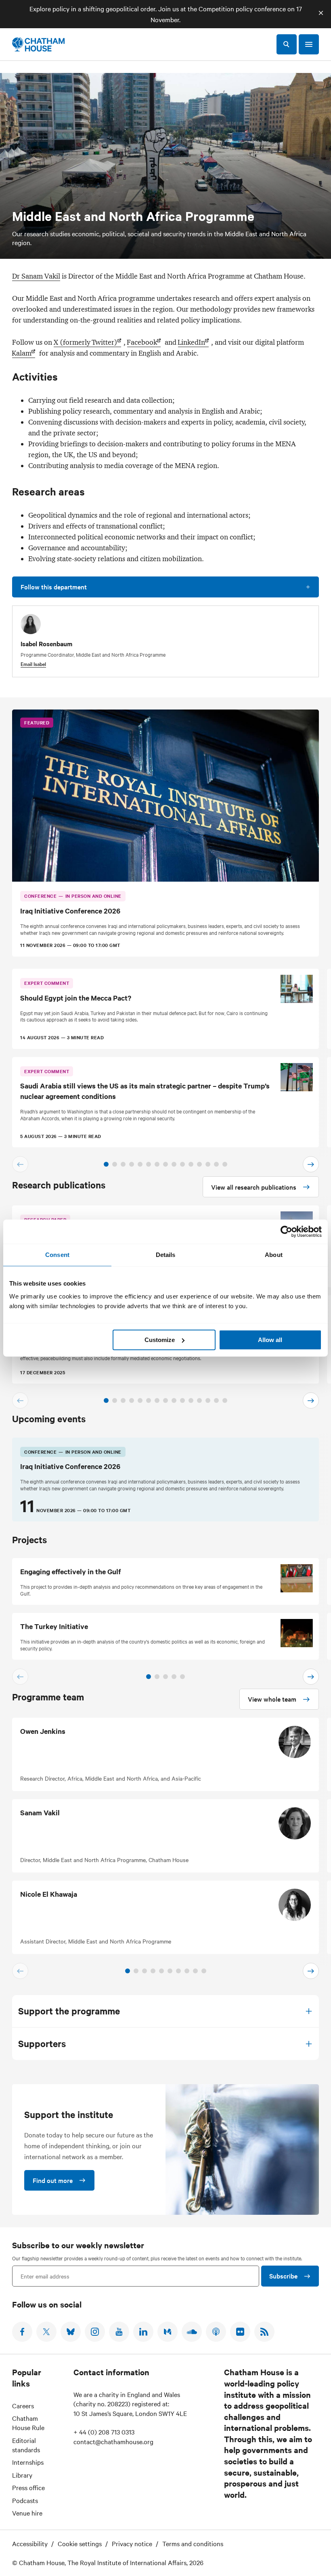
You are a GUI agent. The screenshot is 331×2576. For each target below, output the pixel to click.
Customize (160, 1340)
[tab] (106, 1164)
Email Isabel (33, 664)
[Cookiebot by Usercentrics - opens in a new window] (286, 1232)
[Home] (38, 44)
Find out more (53, 2180)
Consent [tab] (57, 1255)
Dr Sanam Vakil (36, 276)
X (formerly (86, 342)
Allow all (270, 1340)
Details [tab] (166, 1255)
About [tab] (274, 1255)
